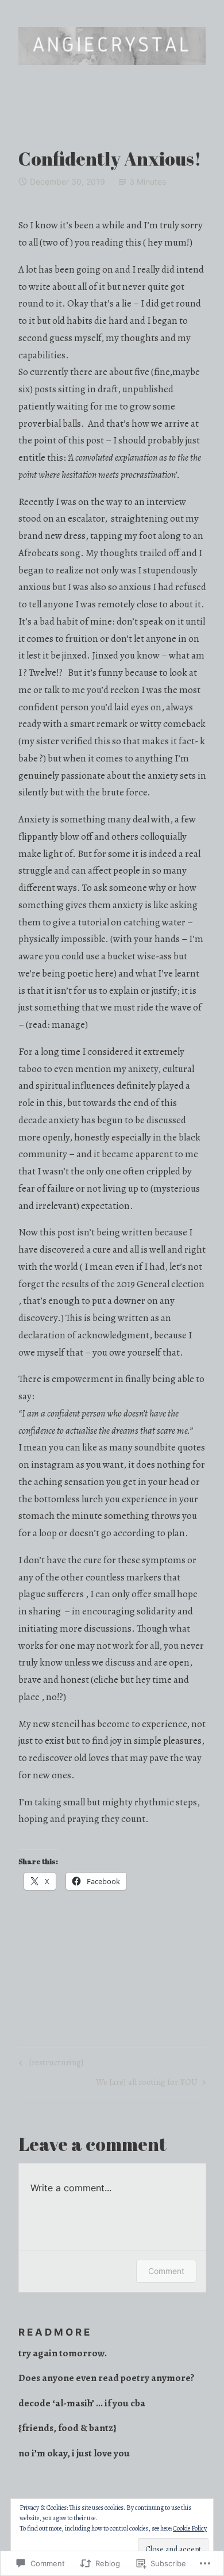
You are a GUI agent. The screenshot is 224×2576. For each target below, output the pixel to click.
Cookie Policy (190, 2528)
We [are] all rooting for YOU (147, 2084)
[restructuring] (50, 2064)
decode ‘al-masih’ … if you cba (82, 2403)
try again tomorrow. (63, 2353)
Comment (166, 2271)
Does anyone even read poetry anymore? (107, 2378)
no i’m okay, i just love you (74, 2453)
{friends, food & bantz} (67, 2428)
